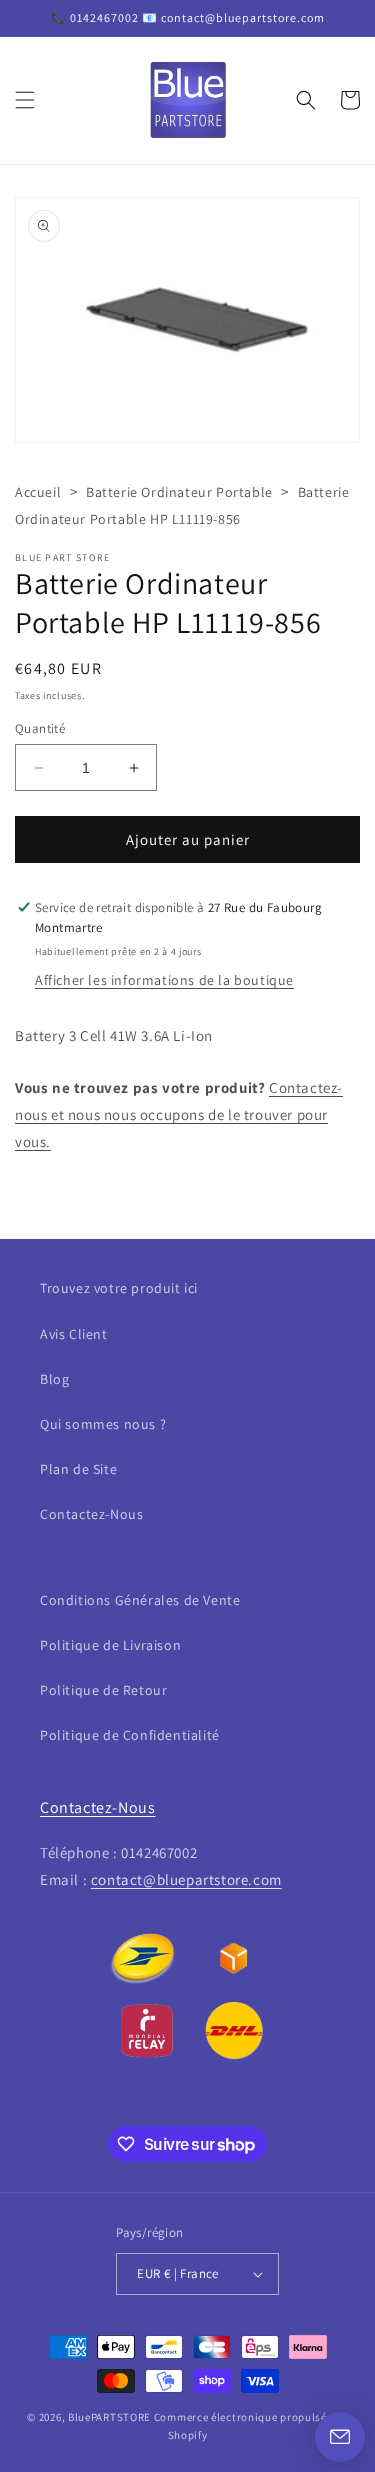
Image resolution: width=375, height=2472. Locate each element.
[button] (25, 100)
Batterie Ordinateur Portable (179, 492)
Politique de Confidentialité (130, 1735)
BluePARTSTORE (109, 2417)
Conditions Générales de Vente (140, 1600)
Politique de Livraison (110, 1645)
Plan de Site (78, 1469)
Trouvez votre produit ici (119, 1288)
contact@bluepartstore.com (186, 1879)
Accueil (38, 492)
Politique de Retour (103, 1690)
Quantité (40, 728)
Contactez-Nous (91, 1514)
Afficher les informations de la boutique (164, 980)
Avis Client (74, 1334)
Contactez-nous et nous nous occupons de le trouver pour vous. (179, 1114)
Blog (54, 1379)
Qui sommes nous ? (103, 1424)
